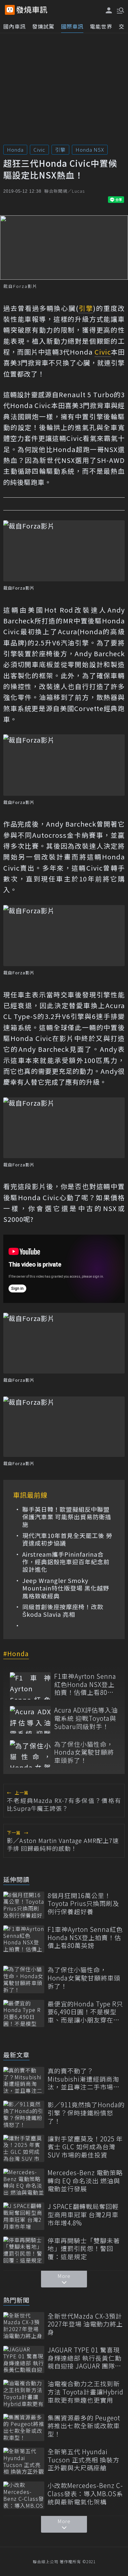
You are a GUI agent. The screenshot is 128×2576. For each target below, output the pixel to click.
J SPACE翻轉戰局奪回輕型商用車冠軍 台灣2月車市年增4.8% (83, 2215)
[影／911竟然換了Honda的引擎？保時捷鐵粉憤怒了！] (24, 2114)
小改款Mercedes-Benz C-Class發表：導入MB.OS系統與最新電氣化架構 (85, 2494)
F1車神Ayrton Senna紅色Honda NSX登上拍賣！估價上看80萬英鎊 (85, 1684)
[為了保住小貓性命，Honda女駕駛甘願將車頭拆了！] (30, 1754)
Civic (39, 150)
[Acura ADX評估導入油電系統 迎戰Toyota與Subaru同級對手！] (30, 1720)
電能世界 (101, 26)
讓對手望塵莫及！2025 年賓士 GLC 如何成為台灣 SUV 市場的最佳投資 (85, 2147)
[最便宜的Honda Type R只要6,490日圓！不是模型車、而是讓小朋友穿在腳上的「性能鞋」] (24, 2013)
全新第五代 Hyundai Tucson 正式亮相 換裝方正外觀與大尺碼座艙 (84, 2460)
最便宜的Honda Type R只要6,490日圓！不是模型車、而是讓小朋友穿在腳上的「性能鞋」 (85, 2012)
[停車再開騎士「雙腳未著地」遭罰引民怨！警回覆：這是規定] (24, 2250)
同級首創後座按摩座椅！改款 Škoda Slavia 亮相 (63, 1611)
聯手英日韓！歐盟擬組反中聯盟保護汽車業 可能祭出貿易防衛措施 (67, 1517)
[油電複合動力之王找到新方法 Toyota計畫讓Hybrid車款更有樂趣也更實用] (24, 2393)
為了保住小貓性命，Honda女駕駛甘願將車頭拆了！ (84, 1752)
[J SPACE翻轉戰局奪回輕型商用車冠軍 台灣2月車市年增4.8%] (24, 2216)
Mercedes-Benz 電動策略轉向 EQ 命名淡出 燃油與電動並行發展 (85, 2181)
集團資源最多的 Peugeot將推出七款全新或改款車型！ (84, 2426)
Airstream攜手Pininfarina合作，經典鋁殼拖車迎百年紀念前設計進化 (66, 1562)
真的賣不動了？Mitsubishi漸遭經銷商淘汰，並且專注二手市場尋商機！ (84, 2079)
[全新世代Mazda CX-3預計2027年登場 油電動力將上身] (24, 2326)
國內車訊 (14, 26)
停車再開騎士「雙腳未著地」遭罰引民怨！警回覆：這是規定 (84, 2249)
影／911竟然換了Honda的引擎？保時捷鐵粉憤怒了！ (86, 2113)
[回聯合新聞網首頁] (10, 10)
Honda (15, 150)
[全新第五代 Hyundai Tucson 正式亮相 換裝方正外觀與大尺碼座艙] (24, 2461)
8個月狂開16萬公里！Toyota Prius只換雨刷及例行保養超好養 (83, 1904)
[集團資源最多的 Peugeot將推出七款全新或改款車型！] (24, 2427)
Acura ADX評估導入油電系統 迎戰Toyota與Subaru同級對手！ (86, 1718)
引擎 (60, 150)
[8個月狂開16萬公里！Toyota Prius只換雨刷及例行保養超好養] (24, 1905)
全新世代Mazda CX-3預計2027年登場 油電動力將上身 (85, 2324)
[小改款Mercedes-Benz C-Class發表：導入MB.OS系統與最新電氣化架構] (24, 2495)
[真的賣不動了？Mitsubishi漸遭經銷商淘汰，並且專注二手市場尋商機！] (24, 2080)
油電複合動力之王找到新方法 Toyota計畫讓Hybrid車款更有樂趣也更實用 (85, 2392)
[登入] (109, 10)
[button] (120, 10)
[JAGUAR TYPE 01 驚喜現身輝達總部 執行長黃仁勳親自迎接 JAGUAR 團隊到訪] (24, 2360)
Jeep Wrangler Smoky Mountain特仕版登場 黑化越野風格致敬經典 (66, 1588)
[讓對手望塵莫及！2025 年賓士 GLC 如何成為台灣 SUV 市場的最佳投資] (24, 2148)
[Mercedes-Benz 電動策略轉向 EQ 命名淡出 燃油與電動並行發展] (24, 2182)
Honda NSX (90, 150)
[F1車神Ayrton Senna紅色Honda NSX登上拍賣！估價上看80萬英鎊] (30, 1686)
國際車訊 (72, 26)
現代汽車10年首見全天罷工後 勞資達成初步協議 (67, 1539)
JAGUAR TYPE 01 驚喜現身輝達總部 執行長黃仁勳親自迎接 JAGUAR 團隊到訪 (85, 2358)
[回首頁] (32, 10)
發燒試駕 (43, 26)
